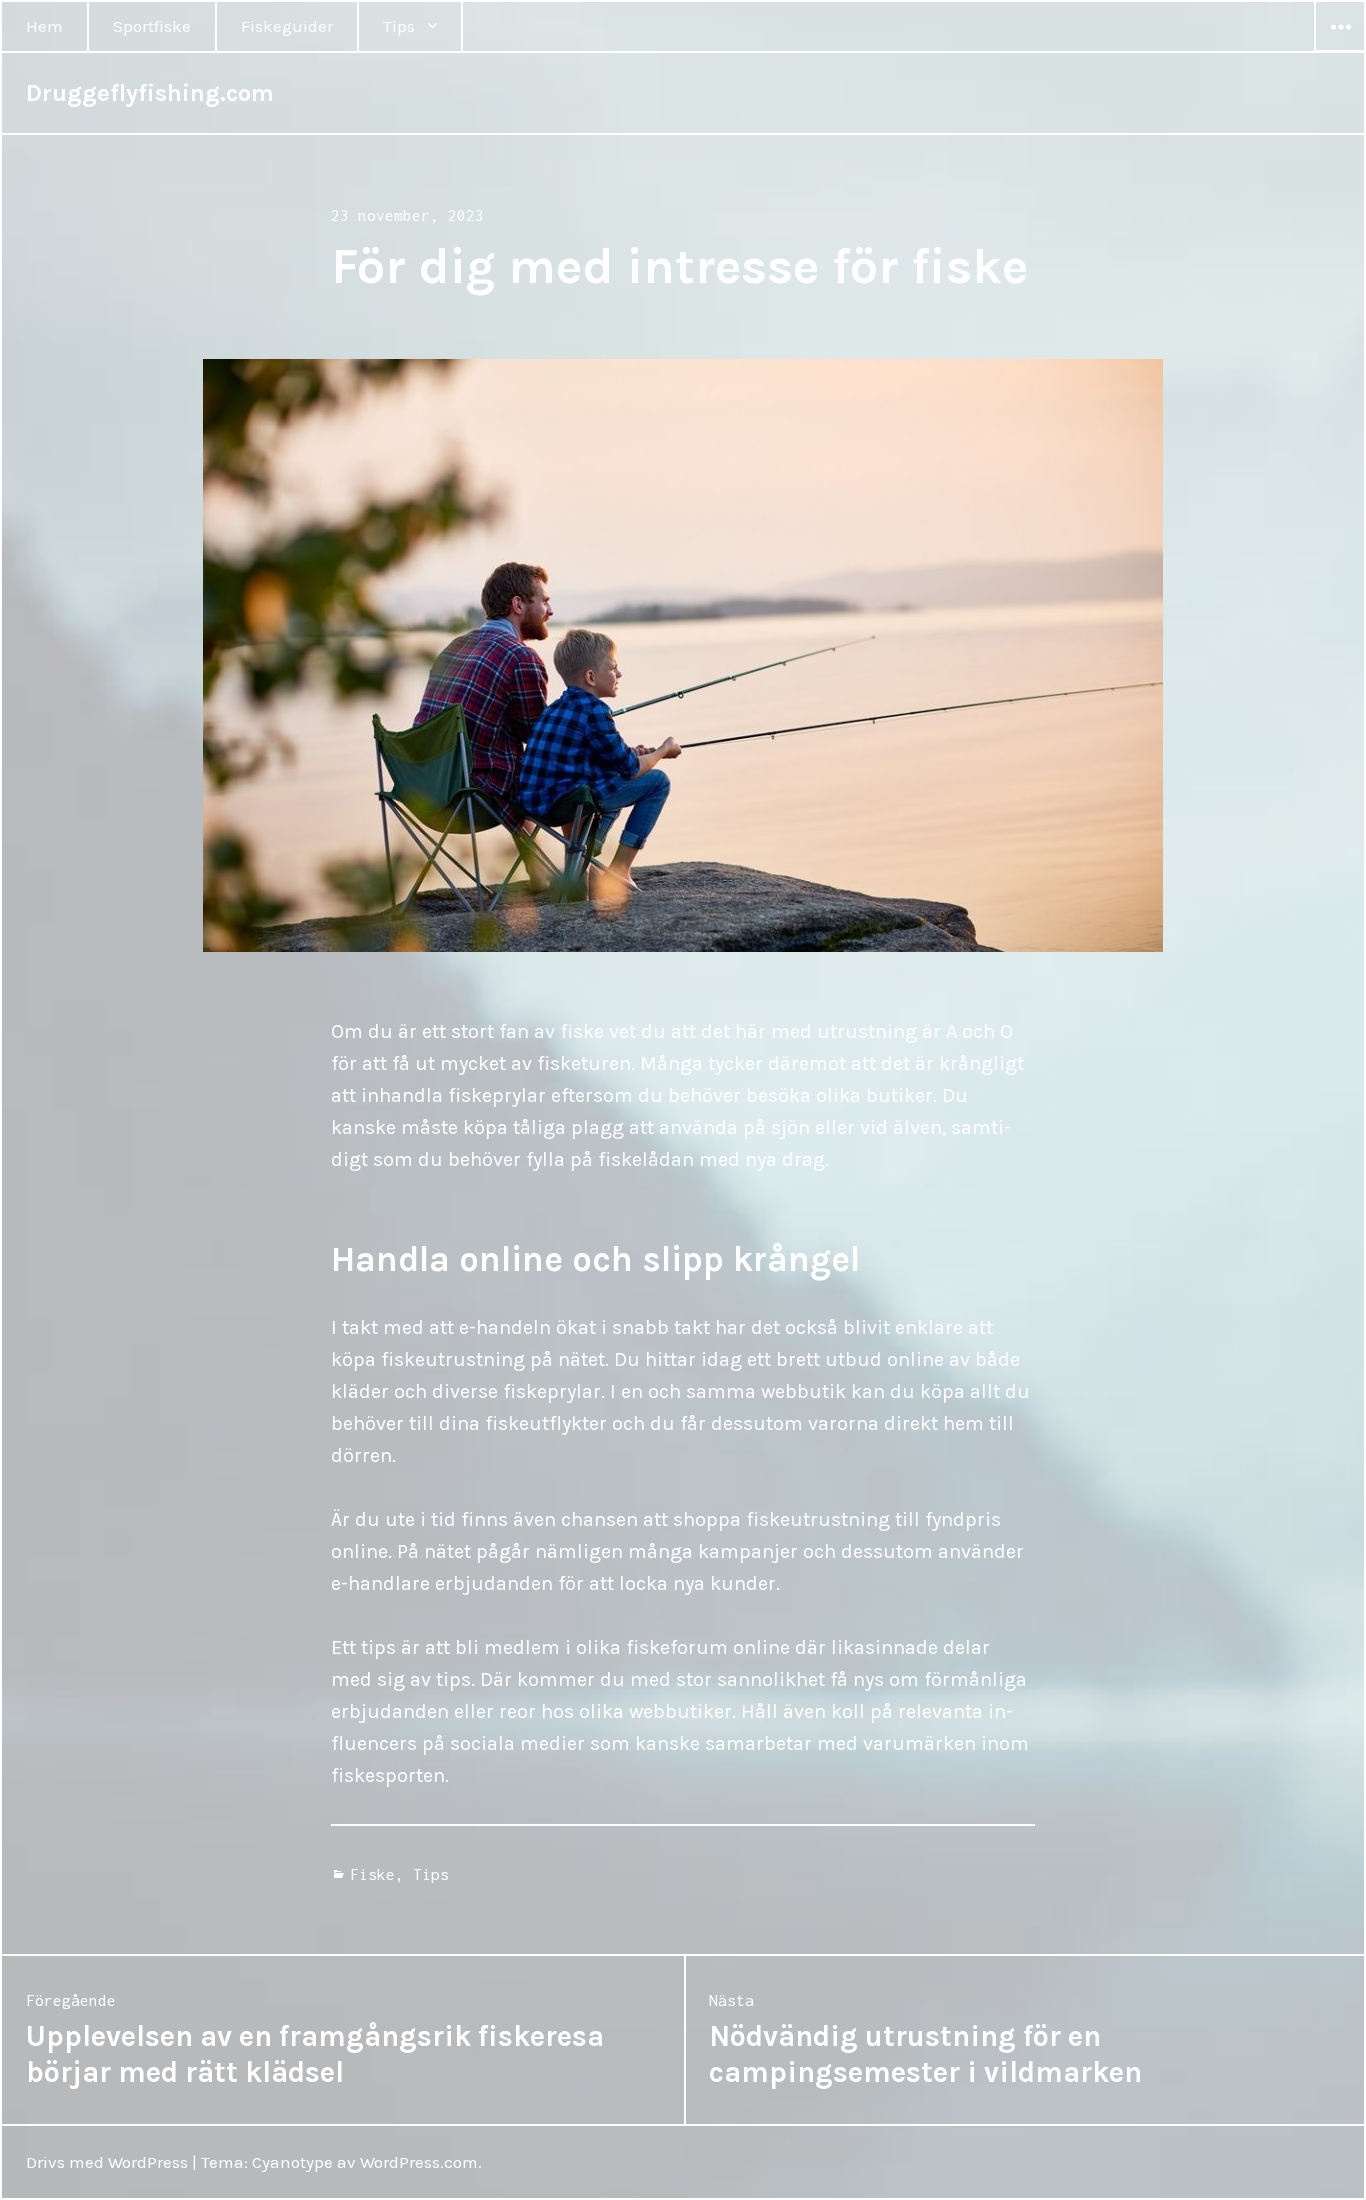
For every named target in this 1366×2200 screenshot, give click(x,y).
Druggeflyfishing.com (150, 93)
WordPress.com (419, 2162)
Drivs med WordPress (107, 2162)
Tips (399, 26)
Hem (44, 26)
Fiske (372, 1874)
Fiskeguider (287, 26)
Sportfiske (152, 26)
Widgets (1340, 51)
